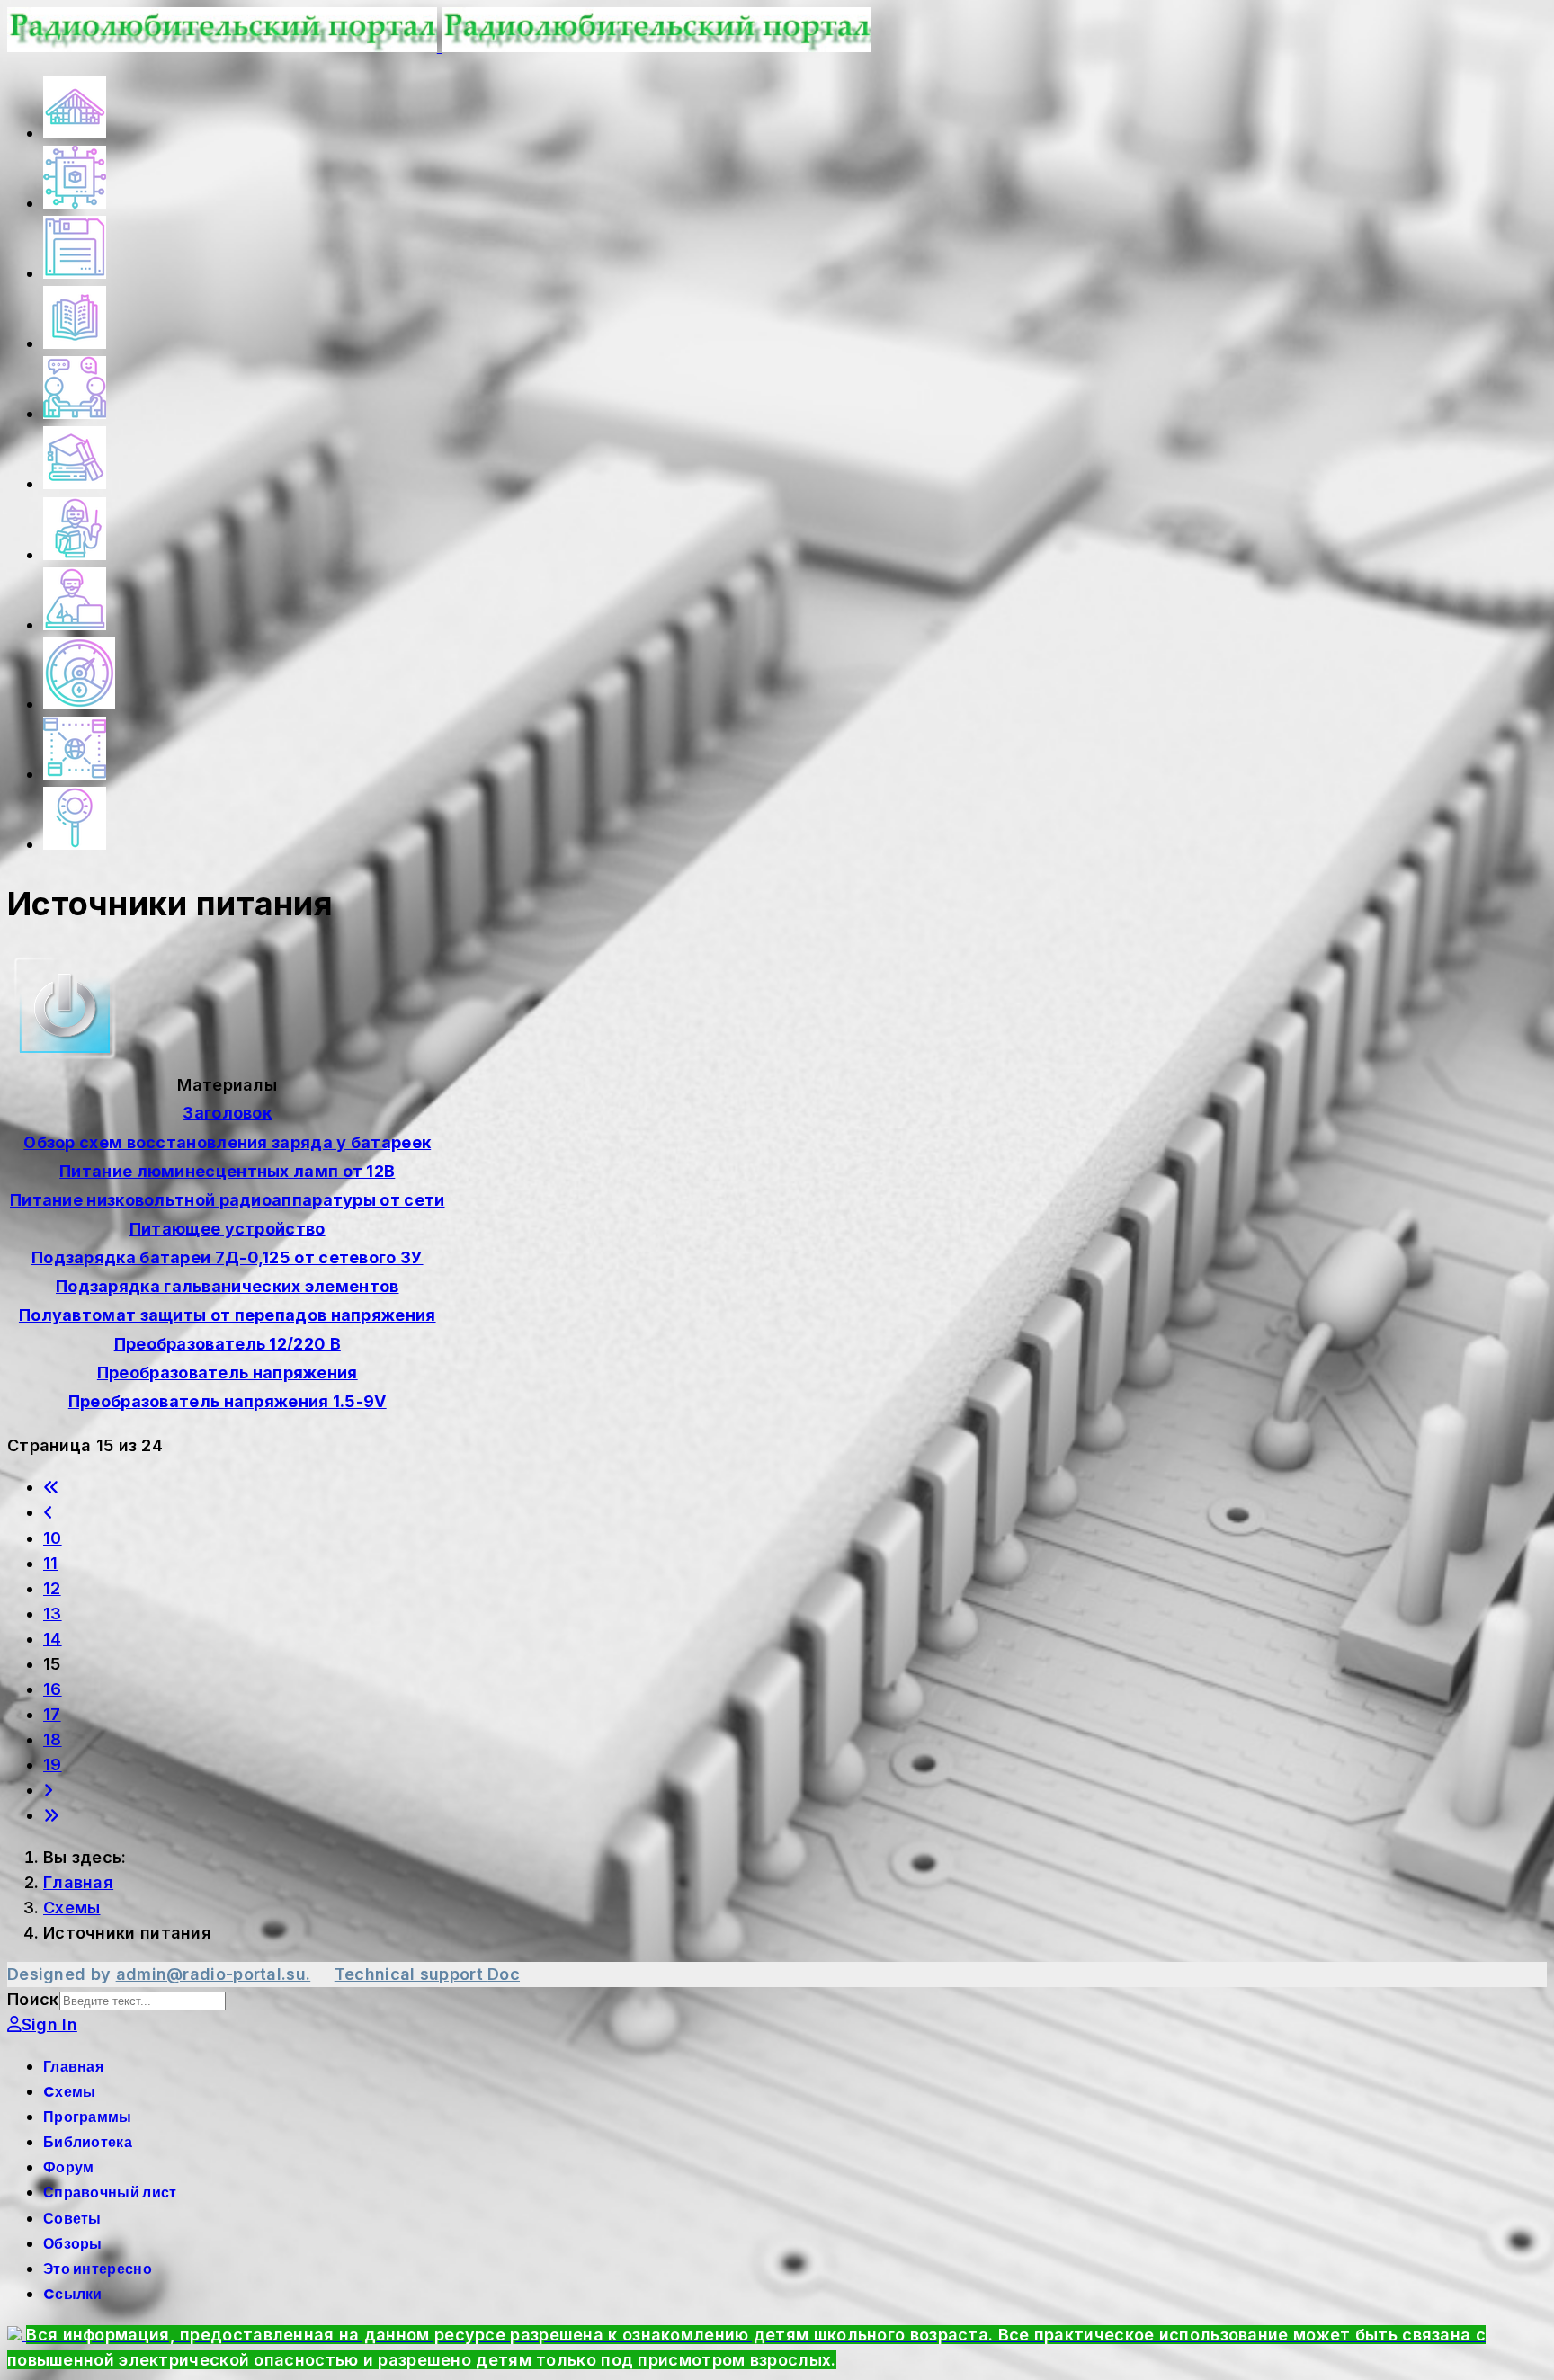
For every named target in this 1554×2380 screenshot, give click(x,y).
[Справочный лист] (75, 484)
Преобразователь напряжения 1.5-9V (228, 1401)
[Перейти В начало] (51, 1487)
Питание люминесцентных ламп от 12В (227, 1171)
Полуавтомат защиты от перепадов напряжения (228, 1315)
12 (52, 1588)
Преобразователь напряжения (228, 1373)
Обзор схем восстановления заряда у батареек (227, 1142)
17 (52, 1714)
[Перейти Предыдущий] (48, 1512)
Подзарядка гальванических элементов (228, 1286)
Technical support (411, 1974)
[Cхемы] (75, 204)
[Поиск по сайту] (75, 845)
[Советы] (75, 555)
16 (53, 1689)
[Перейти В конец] (51, 1815)
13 (53, 1613)
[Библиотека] (75, 344)
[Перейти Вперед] (48, 1790)
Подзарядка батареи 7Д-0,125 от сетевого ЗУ (228, 1257)
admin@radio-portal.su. (214, 1974)
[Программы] (75, 274)
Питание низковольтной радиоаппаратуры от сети (228, 1200)
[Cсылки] (75, 775)
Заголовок (227, 1113)
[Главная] (75, 134)
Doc (504, 1974)
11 (51, 1563)
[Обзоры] (75, 625)
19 (53, 1765)
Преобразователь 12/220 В (228, 1344)
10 (53, 1538)
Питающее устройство (228, 1229)
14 (53, 1639)
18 (53, 1739)
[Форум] (75, 414)
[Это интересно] (79, 704)
